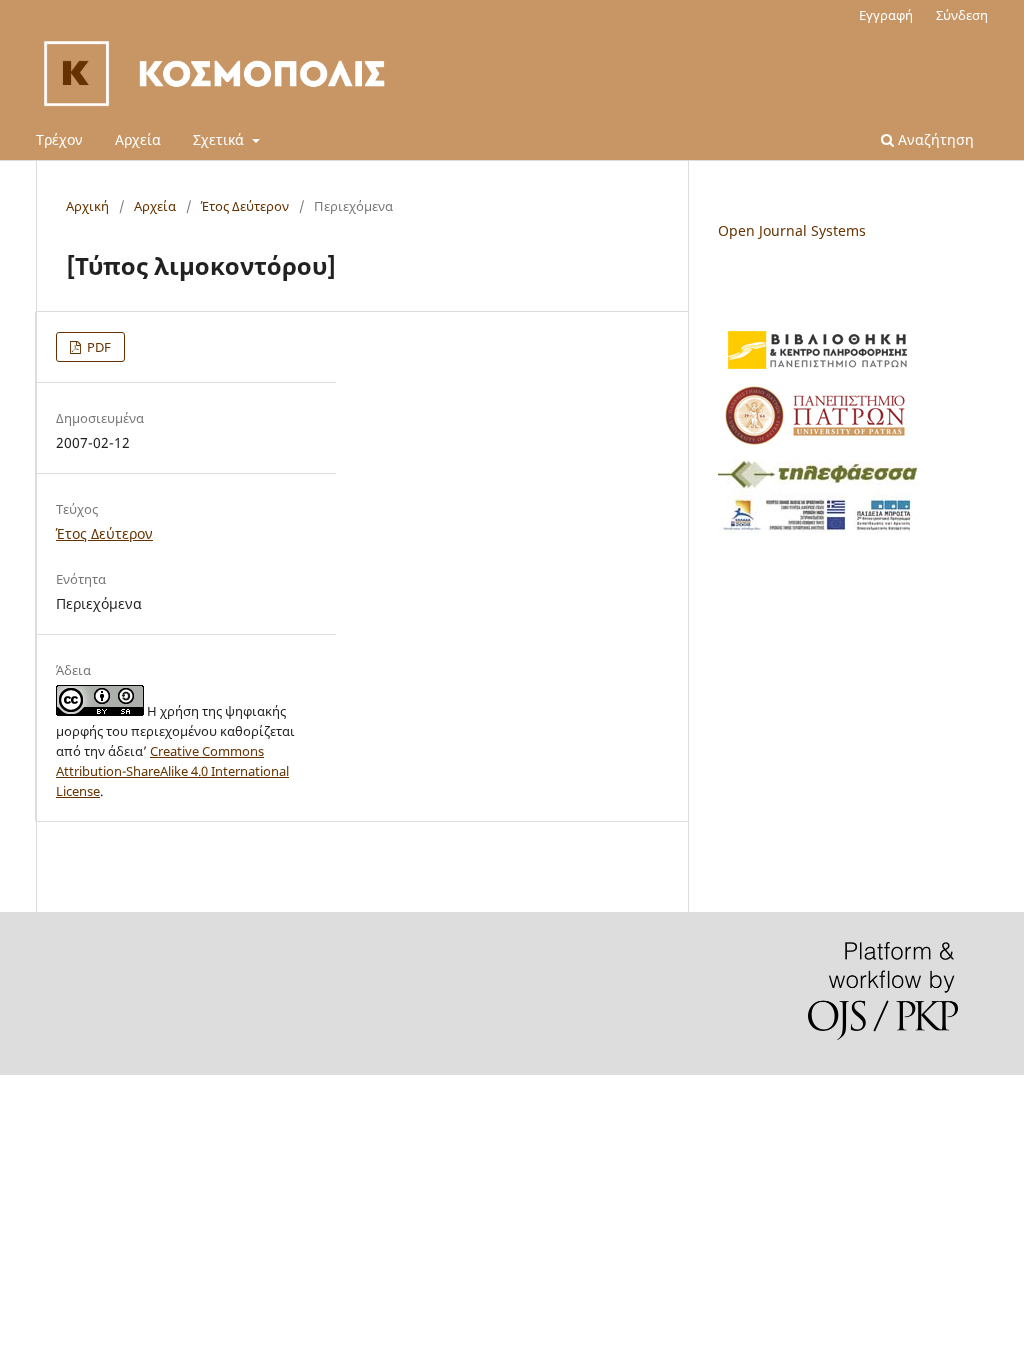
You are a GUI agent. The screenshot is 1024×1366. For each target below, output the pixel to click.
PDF (97, 347)
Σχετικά (220, 139)
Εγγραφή (886, 15)
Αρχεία (138, 139)
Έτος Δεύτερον (245, 206)
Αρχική (87, 206)
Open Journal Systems (792, 230)
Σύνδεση (962, 15)
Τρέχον (59, 139)
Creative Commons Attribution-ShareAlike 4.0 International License (172, 771)
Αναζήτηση (934, 139)
